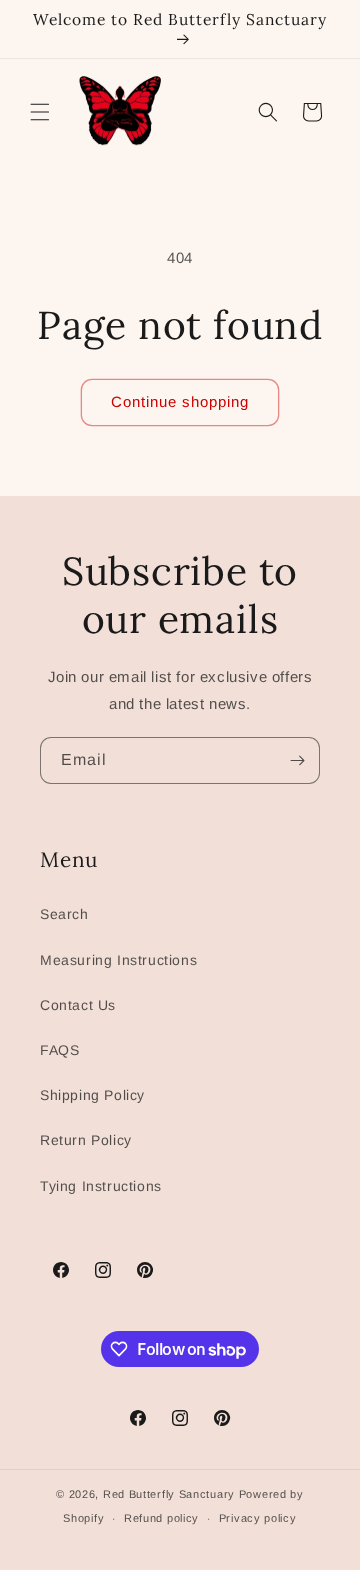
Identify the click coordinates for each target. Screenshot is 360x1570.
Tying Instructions (101, 1186)
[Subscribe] (297, 760)
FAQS (59, 1050)
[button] (40, 112)
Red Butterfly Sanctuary (169, 1494)
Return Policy (86, 1140)
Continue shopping (180, 401)
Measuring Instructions (118, 960)
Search (64, 914)
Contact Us (78, 1005)
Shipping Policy (92, 1095)
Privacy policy (258, 1518)
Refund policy (161, 1518)
